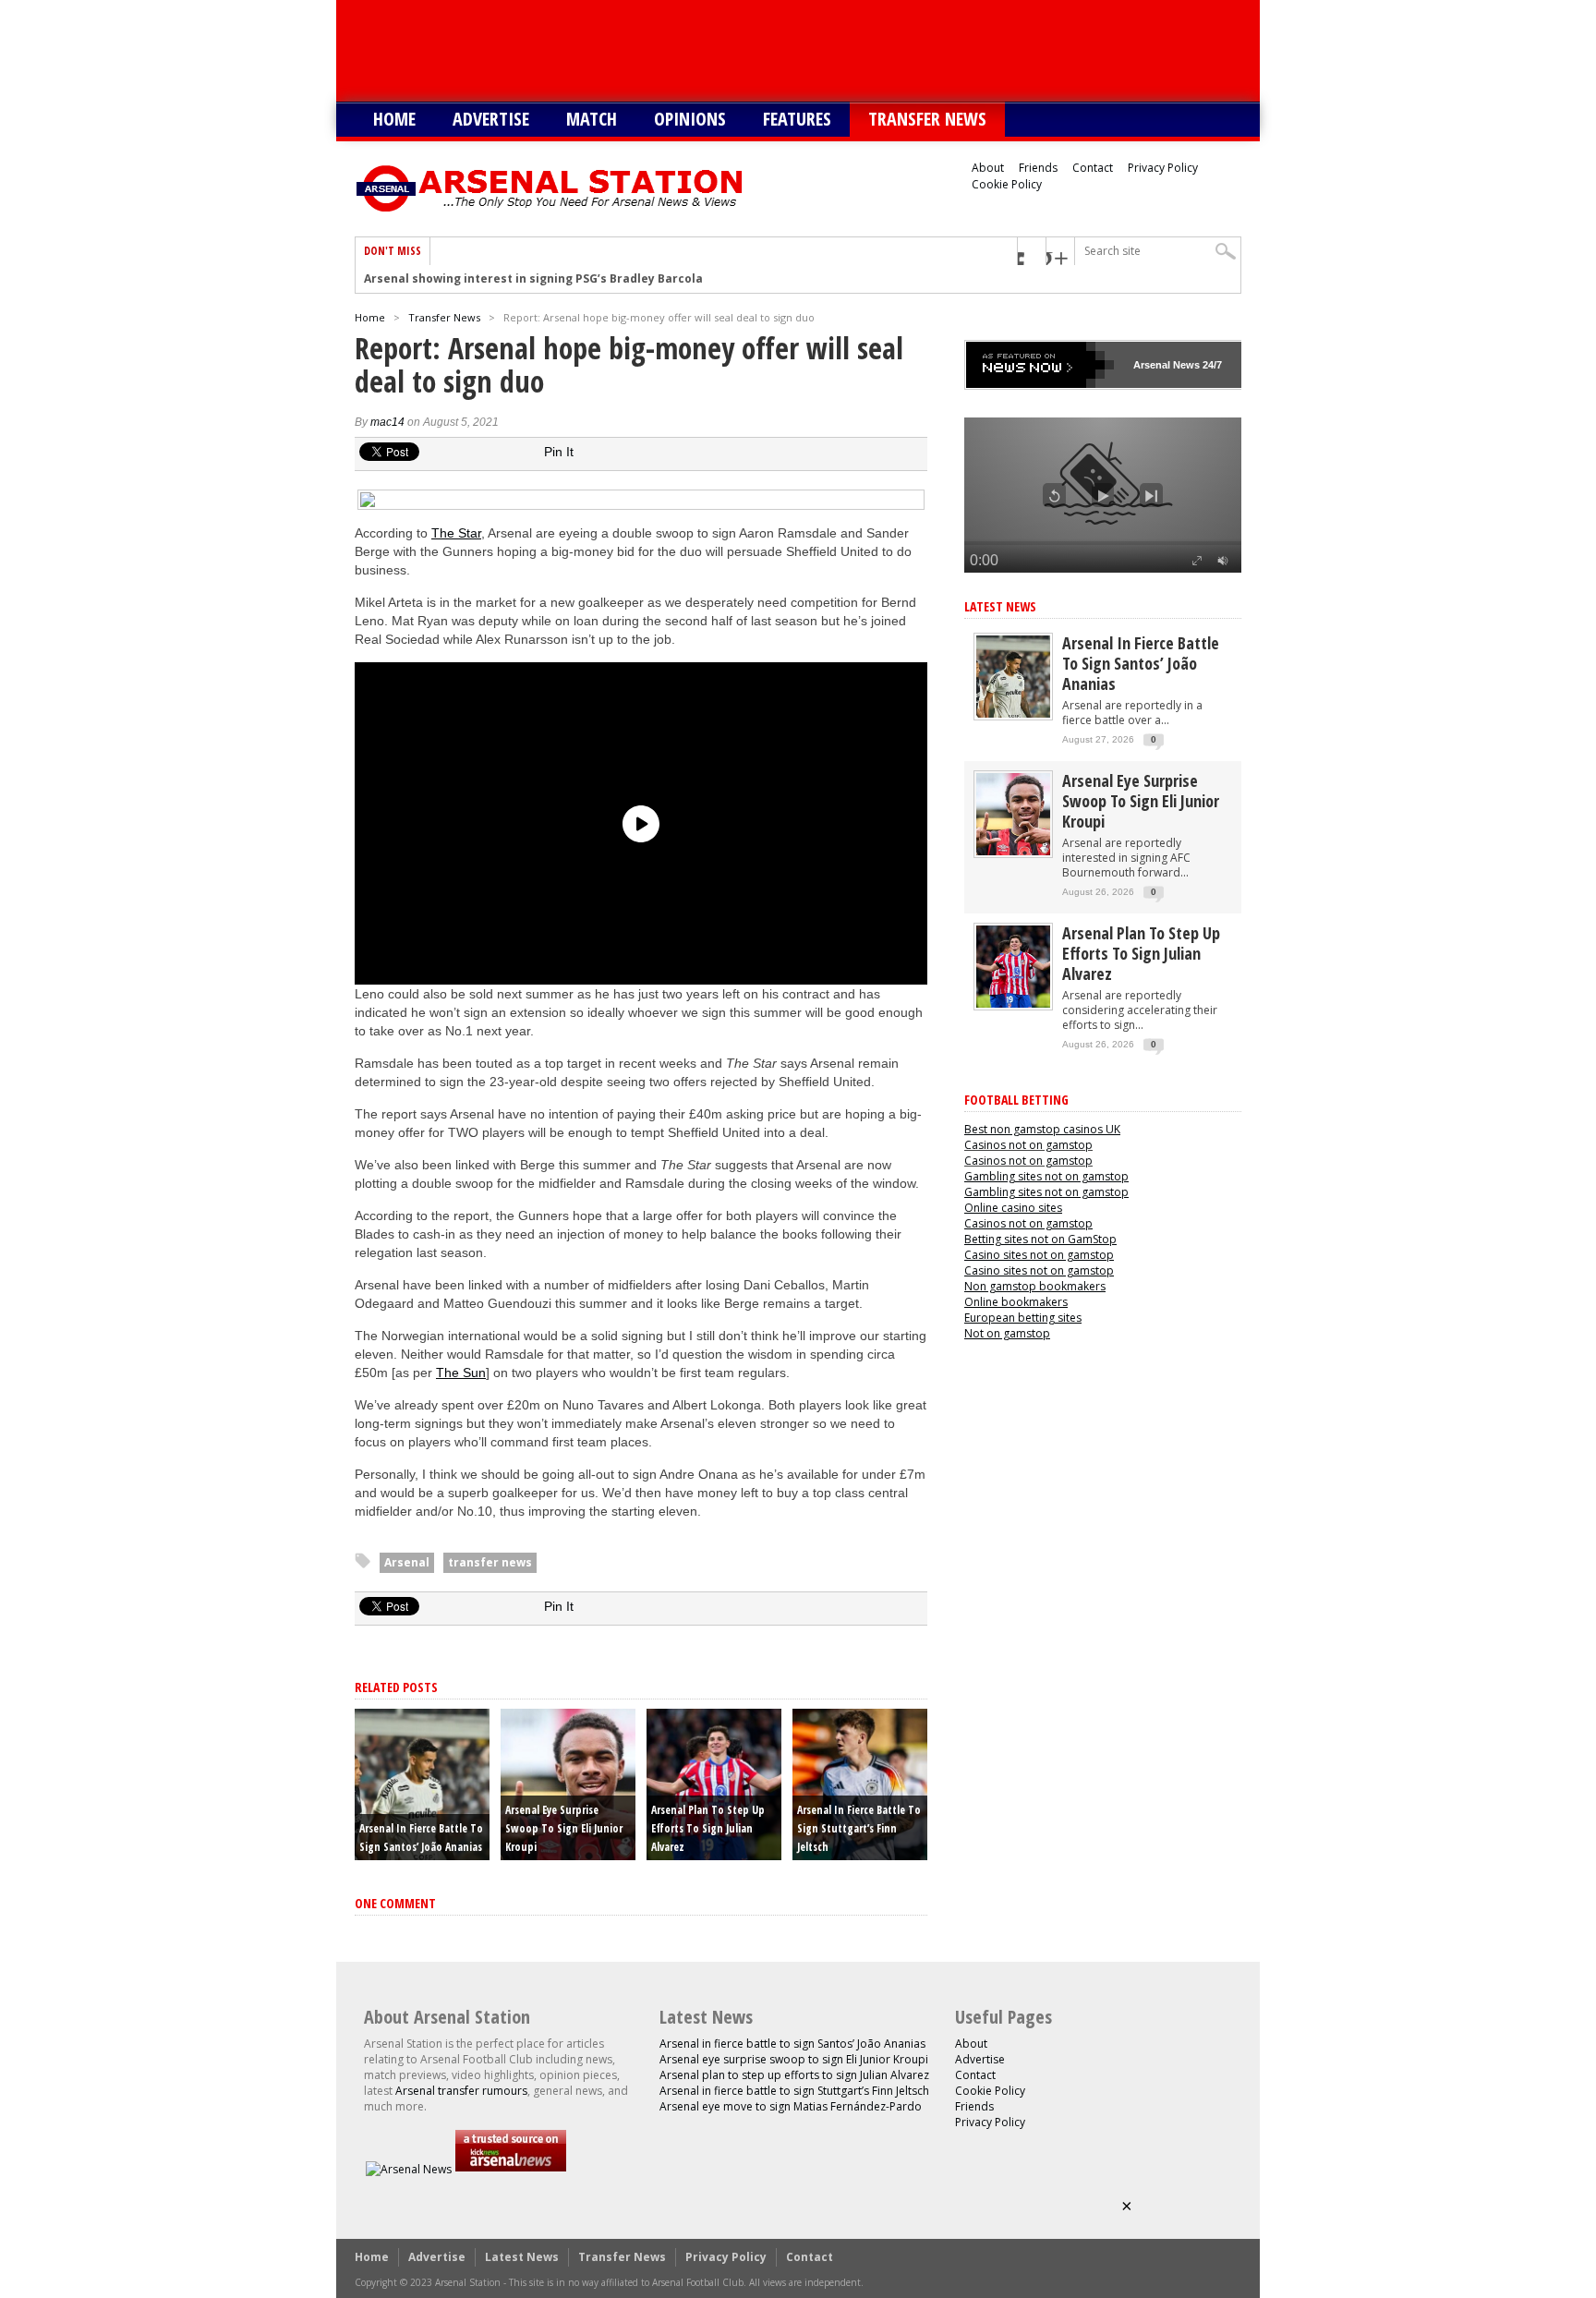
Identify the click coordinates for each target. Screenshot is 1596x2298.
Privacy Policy (1163, 168)
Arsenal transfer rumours (461, 2091)
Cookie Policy (1007, 184)
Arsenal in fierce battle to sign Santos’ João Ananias (1141, 663)
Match (592, 119)
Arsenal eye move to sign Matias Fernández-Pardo (791, 2106)
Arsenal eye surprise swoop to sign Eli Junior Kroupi (564, 1828)
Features (797, 119)
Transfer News (927, 119)
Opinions (690, 119)
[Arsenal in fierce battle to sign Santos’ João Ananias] (1013, 714)
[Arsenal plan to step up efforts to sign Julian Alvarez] (1013, 1004)
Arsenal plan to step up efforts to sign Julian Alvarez (708, 1828)
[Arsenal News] (409, 2169)
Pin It (559, 452)
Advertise (491, 119)
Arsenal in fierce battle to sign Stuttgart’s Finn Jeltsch (859, 1828)
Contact (1093, 168)
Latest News (1000, 606)
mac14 (387, 422)
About (988, 168)
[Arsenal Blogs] (511, 2169)
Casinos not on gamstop (1028, 1145)
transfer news (490, 1562)
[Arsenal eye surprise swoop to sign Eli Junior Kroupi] (1013, 851)
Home (394, 119)
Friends (1038, 168)
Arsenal (407, 1562)
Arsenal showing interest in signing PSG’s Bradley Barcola (533, 279)
